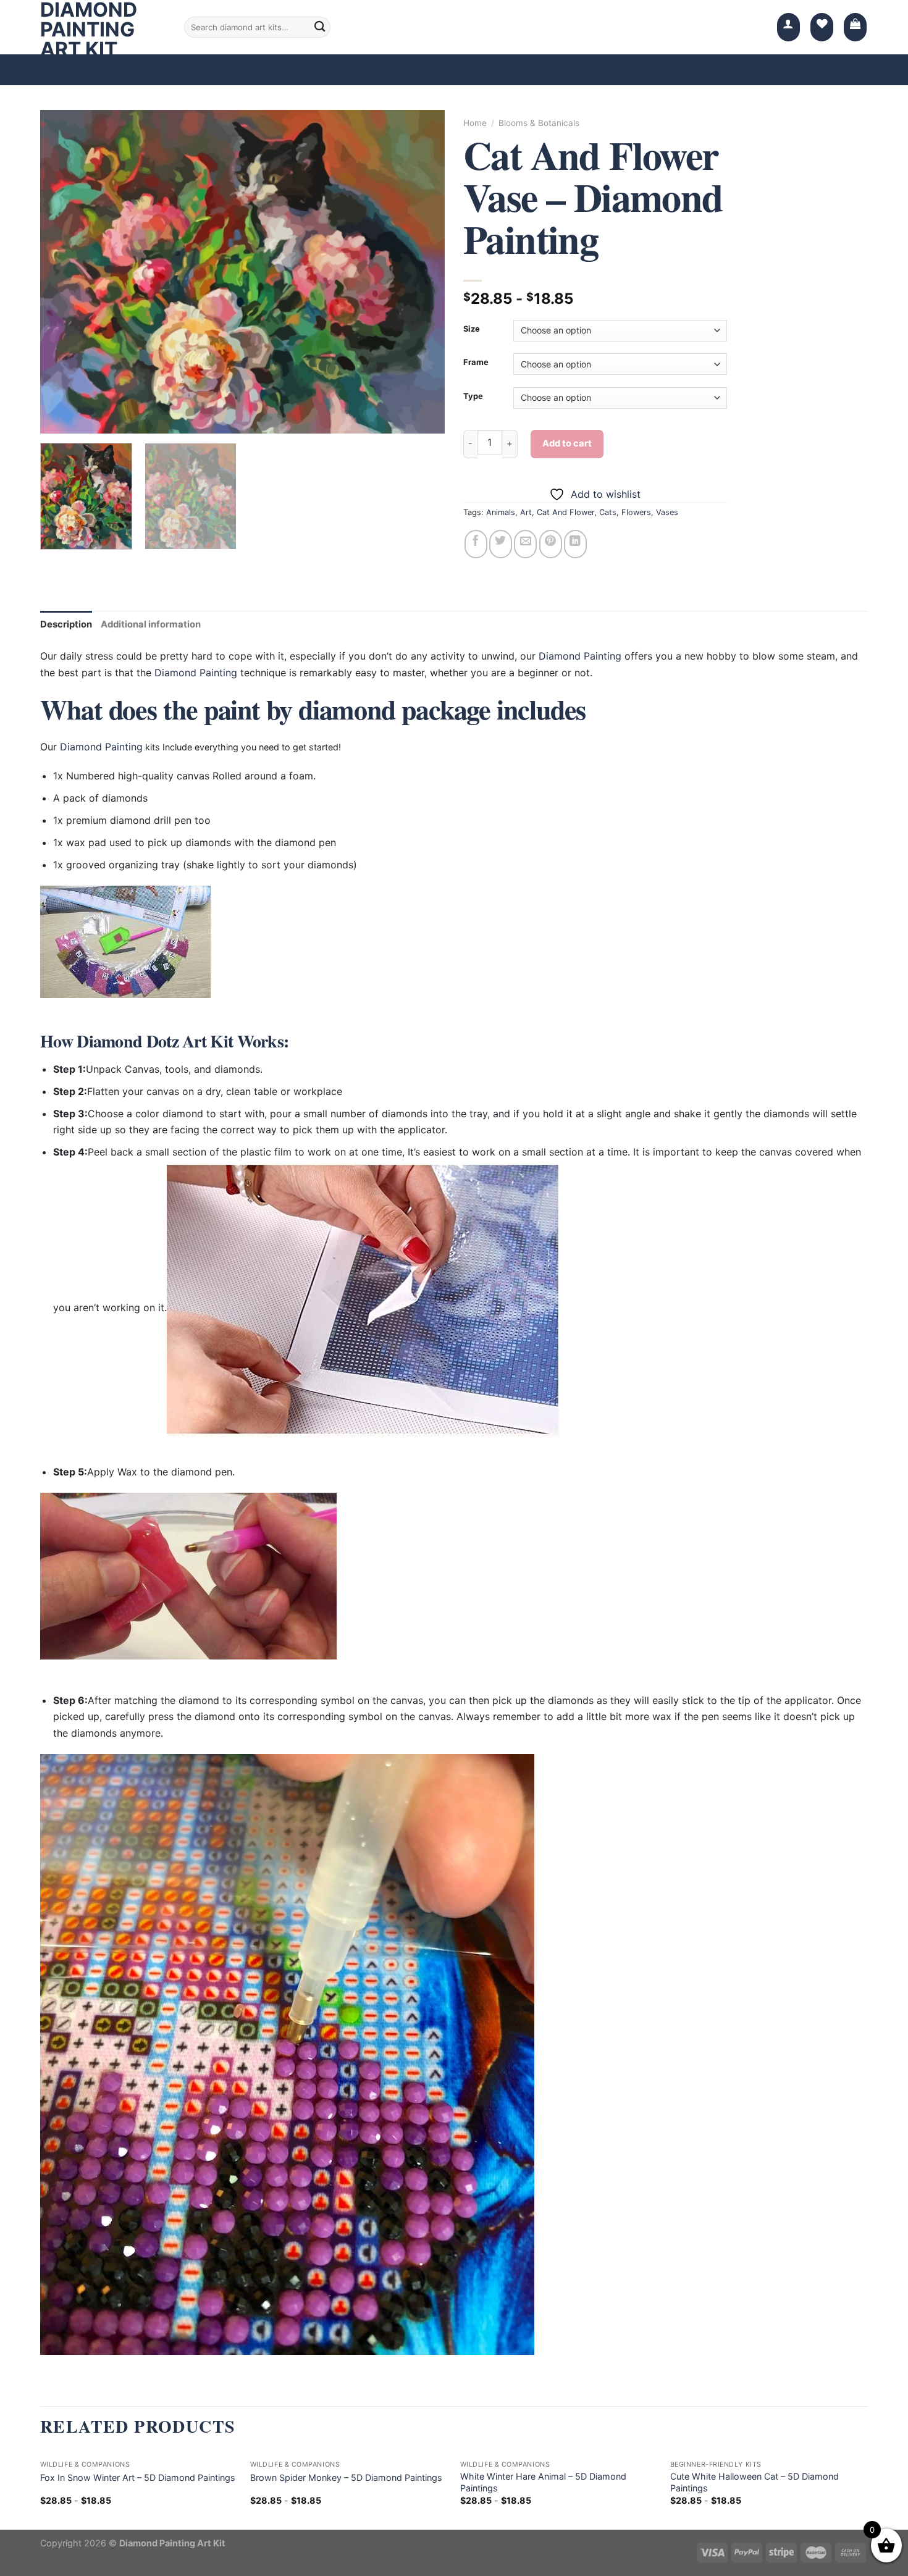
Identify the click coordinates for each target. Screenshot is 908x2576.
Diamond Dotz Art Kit (155, 1041)
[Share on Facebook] (476, 544)
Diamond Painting (580, 656)
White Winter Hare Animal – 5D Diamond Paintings (543, 2482)
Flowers (636, 512)
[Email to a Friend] (525, 544)
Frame (476, 363)
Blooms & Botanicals (539, 123)
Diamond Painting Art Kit (89, 30)
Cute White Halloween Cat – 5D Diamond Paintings (755, 2482)
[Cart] (855, 27)
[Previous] (64, 272)
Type (473, 396)
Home (475, 123)
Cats (608, 512)
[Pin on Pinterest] (551, 544)
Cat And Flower (565, 512)
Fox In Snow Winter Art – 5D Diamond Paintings (138, 2477)
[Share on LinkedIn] (575, 544)
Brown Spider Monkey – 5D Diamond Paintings (346, 2477)
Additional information (151, 624)
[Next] (421, 272)
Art (526, 512)
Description (66, 624)
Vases (667, 512)
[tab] (66, 625)
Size (472, 329)
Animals (501, 512)
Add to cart (567, 443)
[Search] (320, 27)
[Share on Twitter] (501, 544)
